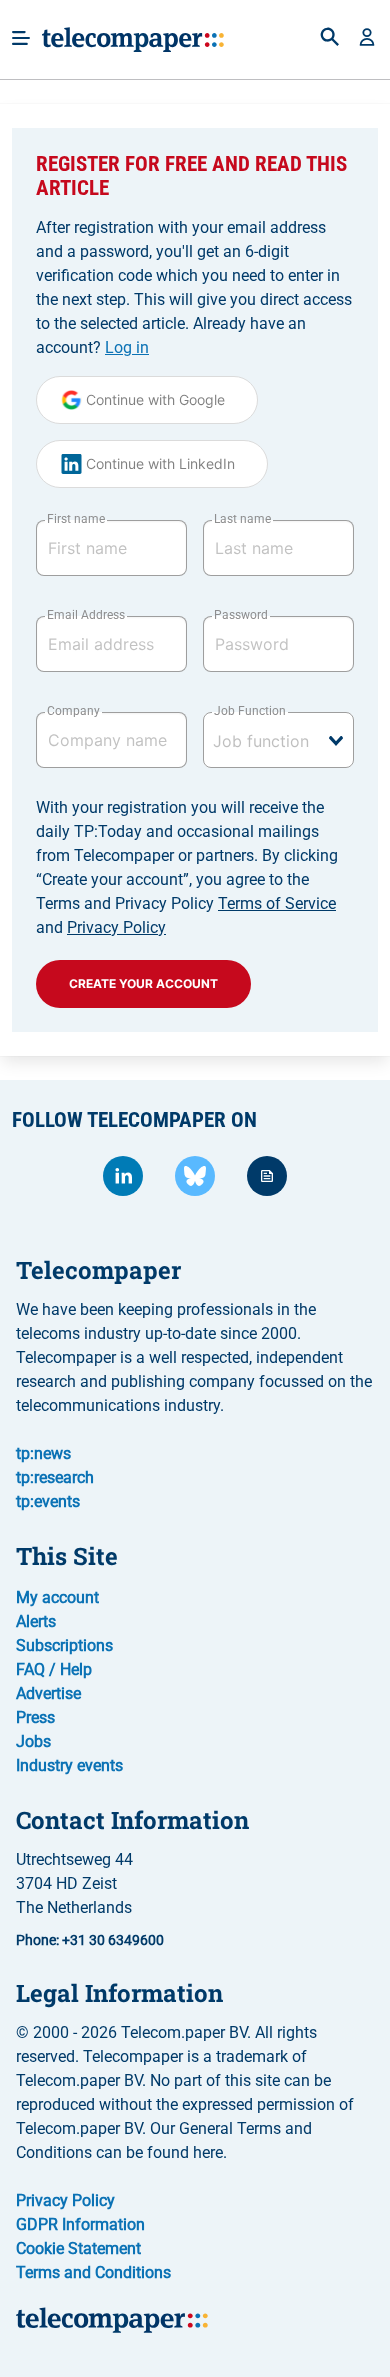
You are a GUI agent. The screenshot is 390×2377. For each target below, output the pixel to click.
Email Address (86, 615)
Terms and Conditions (93, 2272)
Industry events (69, 1765)
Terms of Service (277, 903)
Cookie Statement (78, 2248)
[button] (367, 39)
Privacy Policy (116, 927)
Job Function (250, 711)
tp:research (55, 1477)
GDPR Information (80, 2224)
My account (57, 1597)
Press (35, 1717)
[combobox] (278, 740)
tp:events (48, 1501)
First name (76, 519)
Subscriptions (64, 1645)
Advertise (48, 1693)
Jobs (33, 1741)
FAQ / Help (54, 1669)
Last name (242, 519)
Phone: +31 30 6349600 (90, 1940)
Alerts (36, 1621)
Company (73, 711)
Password (241, 615)
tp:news (43, 1453)
